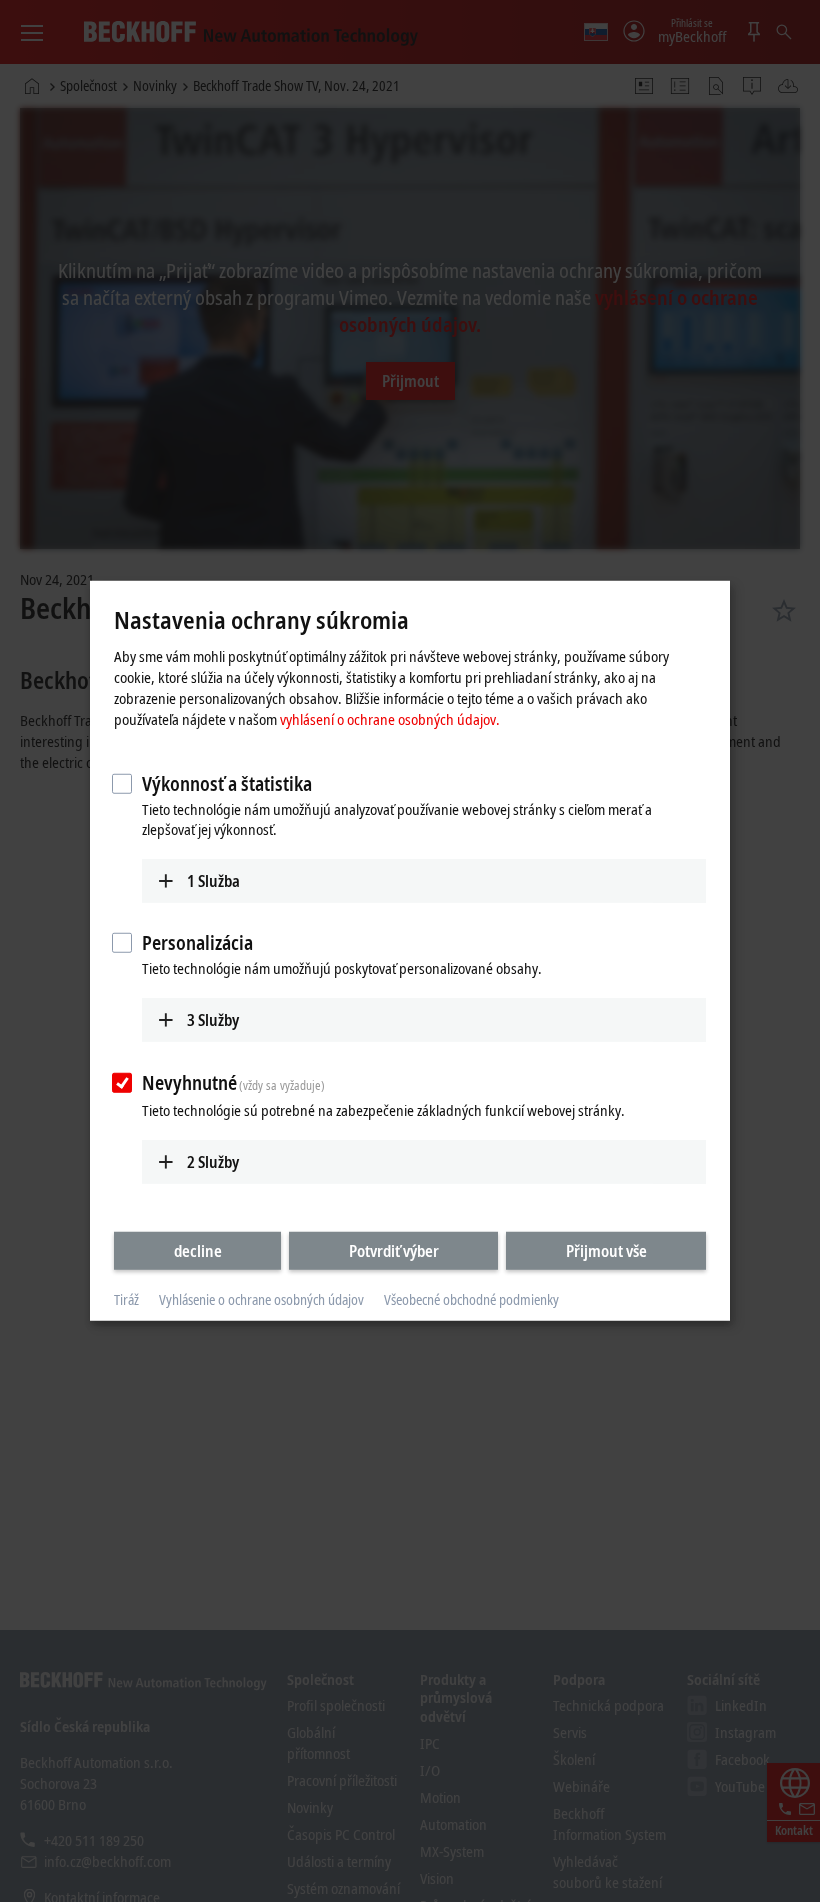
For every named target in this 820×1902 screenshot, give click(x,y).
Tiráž (126, 1299)
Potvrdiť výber (394, 1250)
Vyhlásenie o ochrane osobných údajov (261, 1299)
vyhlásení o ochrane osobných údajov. (390, 718)
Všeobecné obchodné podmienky (471, 1299)
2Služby (213, 1161)
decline (198, 1250)
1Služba (213, 880)
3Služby (213, 1020)
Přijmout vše (606, 1250)
